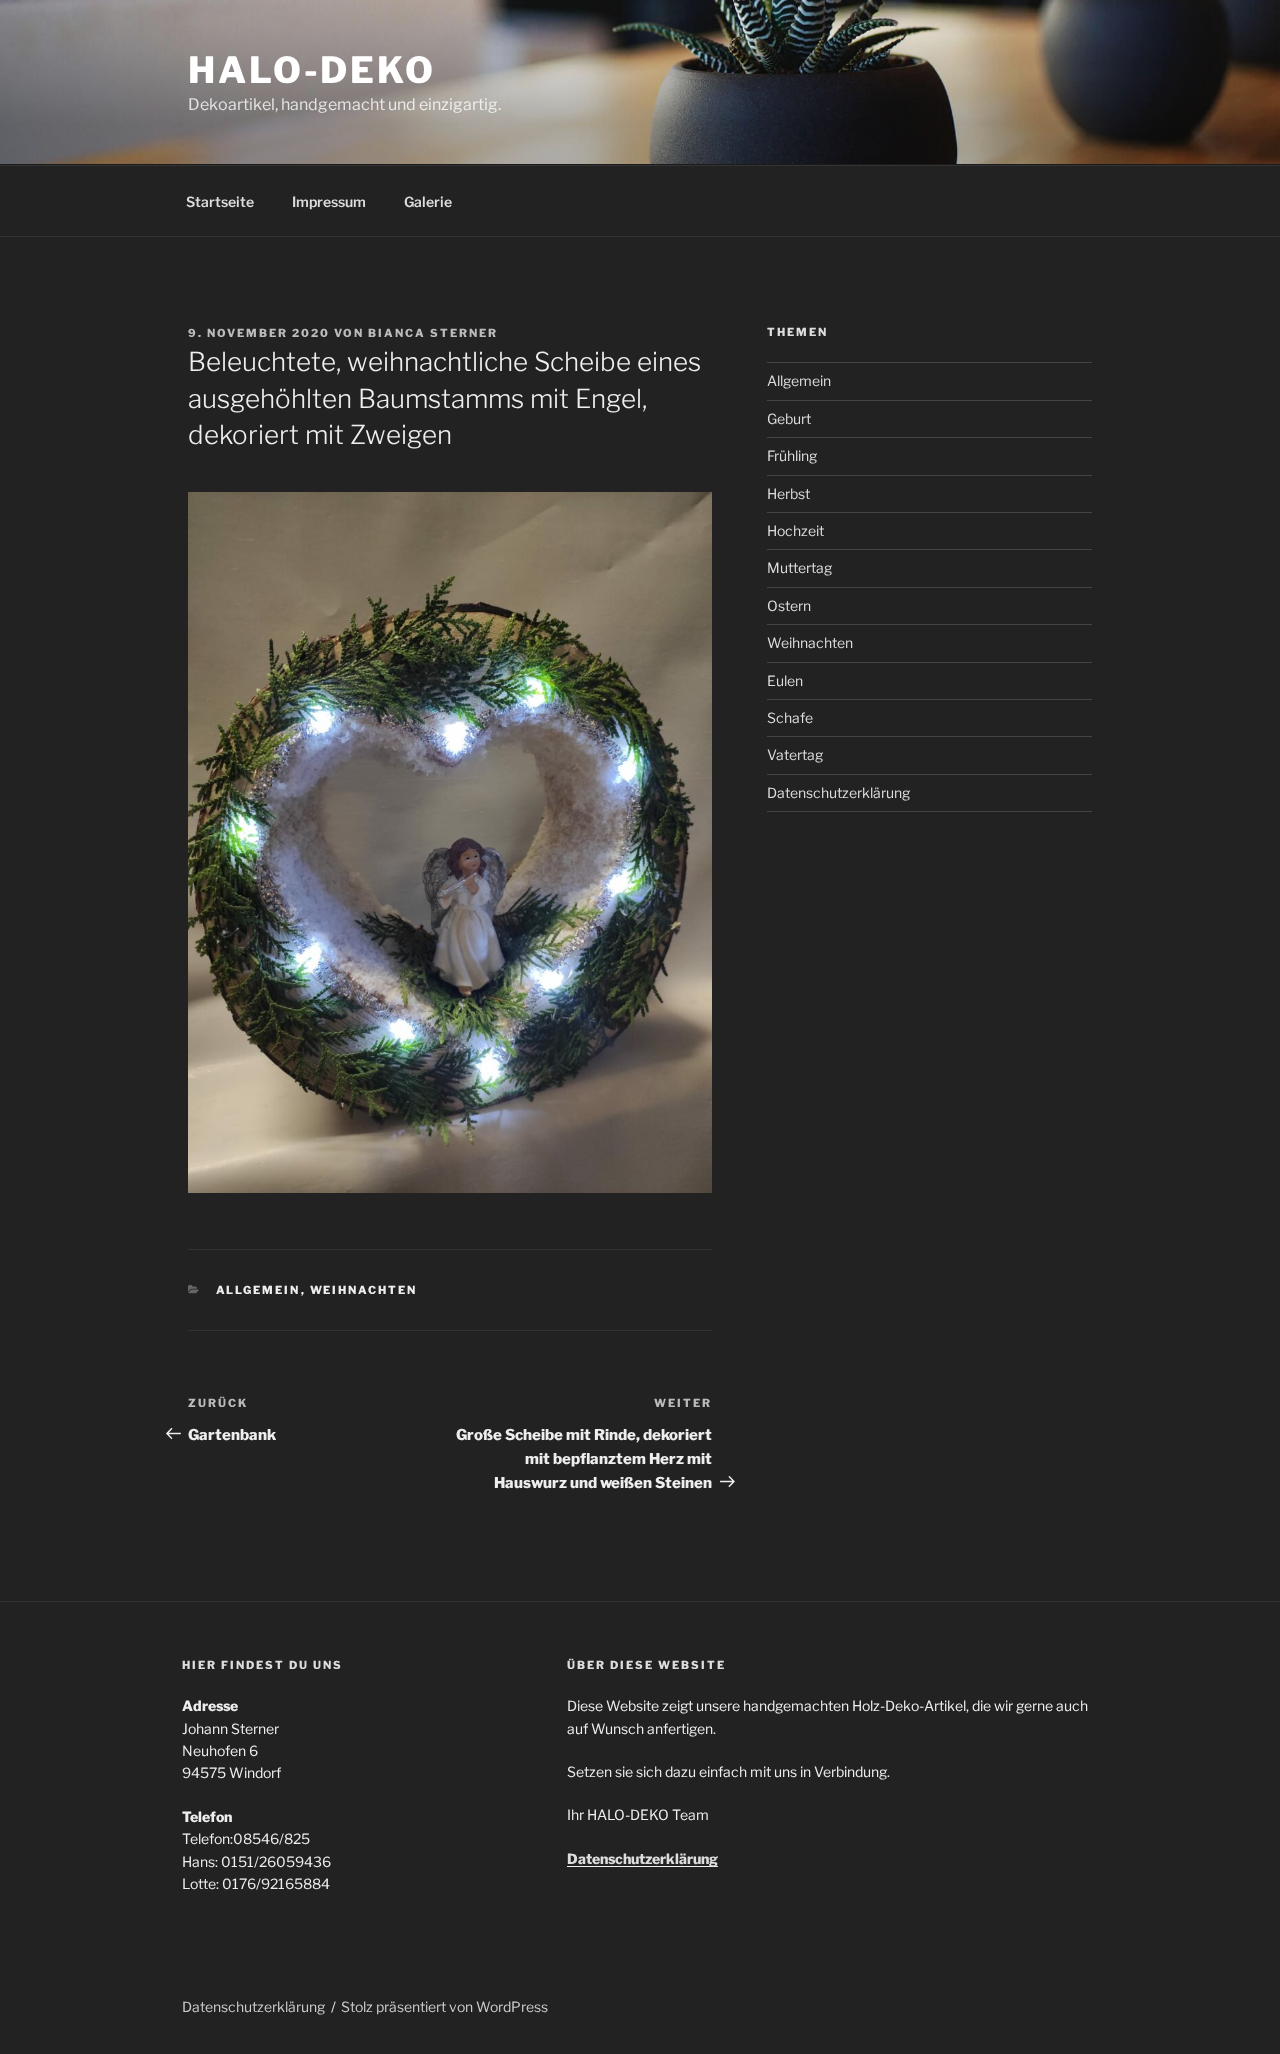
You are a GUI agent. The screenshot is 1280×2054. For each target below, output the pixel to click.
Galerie (428, 201)
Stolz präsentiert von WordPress (444, 2006)
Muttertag (799, 567)
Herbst (788, 493)
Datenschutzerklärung (838, 792)
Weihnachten (364, 1290)
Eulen (785, 680)
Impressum (329, 201)
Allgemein (258, 1290)
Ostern (789, 605)
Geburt (789, 418)
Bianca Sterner (433, 333)
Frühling (792, 455)
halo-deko (312, 70)
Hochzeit (795, 530)
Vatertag (795, 754)
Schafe (790, 717)
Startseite (220, 201)
